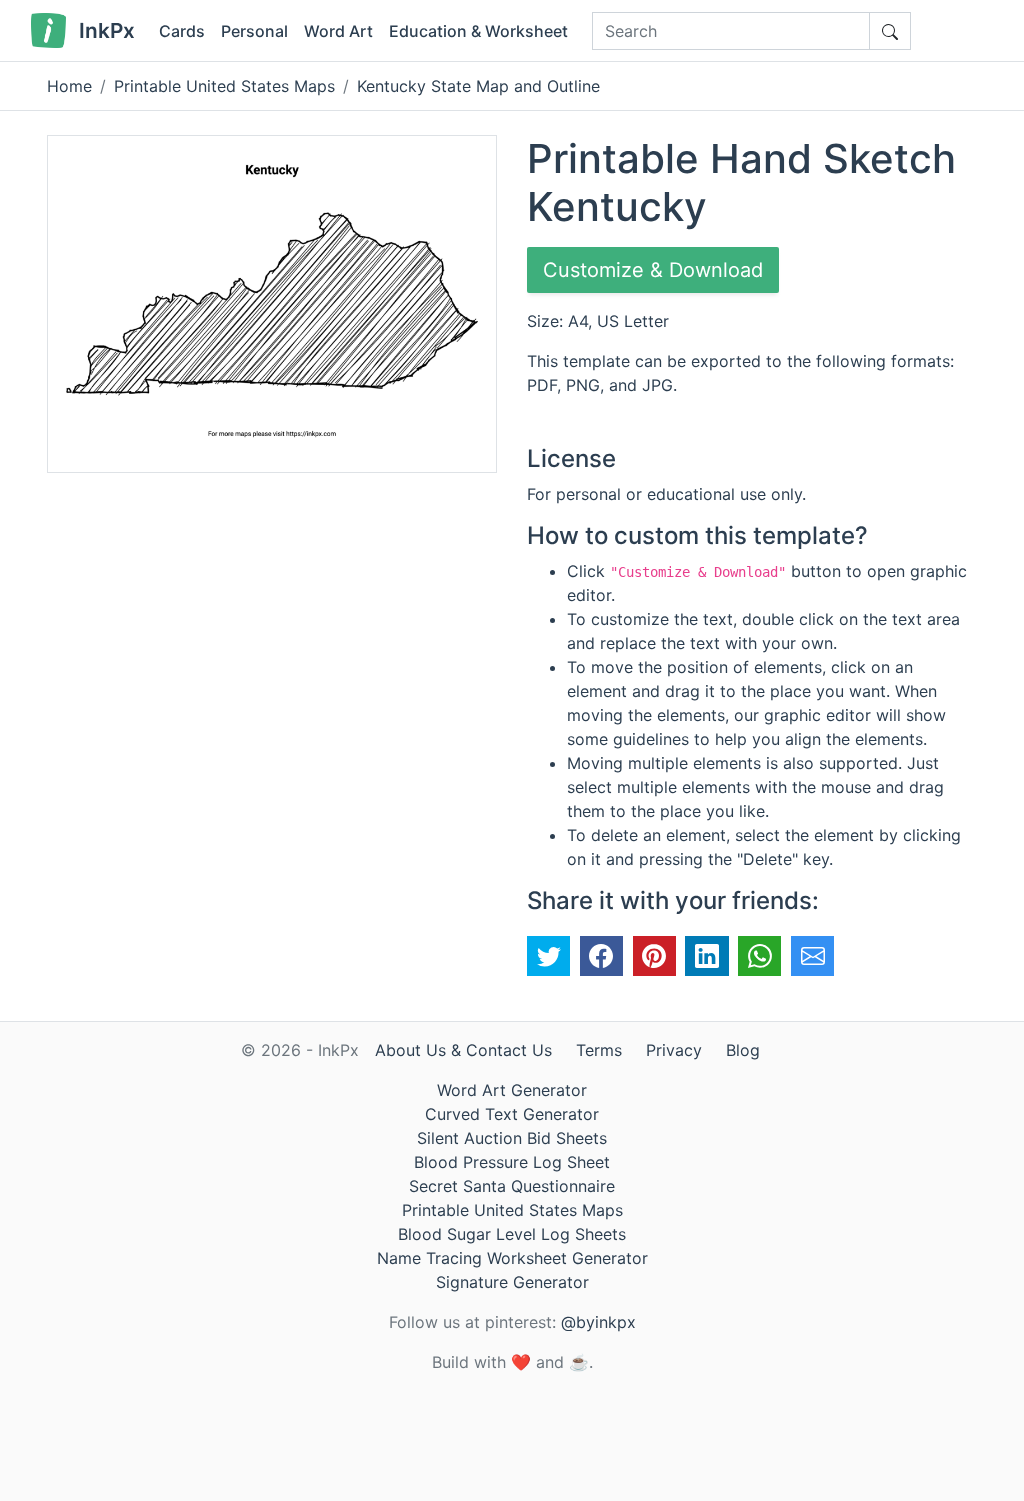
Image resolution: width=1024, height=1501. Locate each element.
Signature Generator (512, 1282)
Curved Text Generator (512, 1114)
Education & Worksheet (478, 31)
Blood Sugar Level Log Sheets (512, 1234)
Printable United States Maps (224, 86)
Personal (254, 31)
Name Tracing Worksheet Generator (512, 1258)
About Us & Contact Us (463, 1050)
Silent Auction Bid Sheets (512, 1138)
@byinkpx (598, 1322)
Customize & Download (653, 270)
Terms (599, 1050)
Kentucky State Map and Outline (478, 86)
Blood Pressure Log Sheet (512, 1162)
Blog (743, 1050)
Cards (182, 31)
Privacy (674, 1050)
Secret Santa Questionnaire (512, 1186)
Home (69, 86)
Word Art (338, 31)
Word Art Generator (512, 1090)
